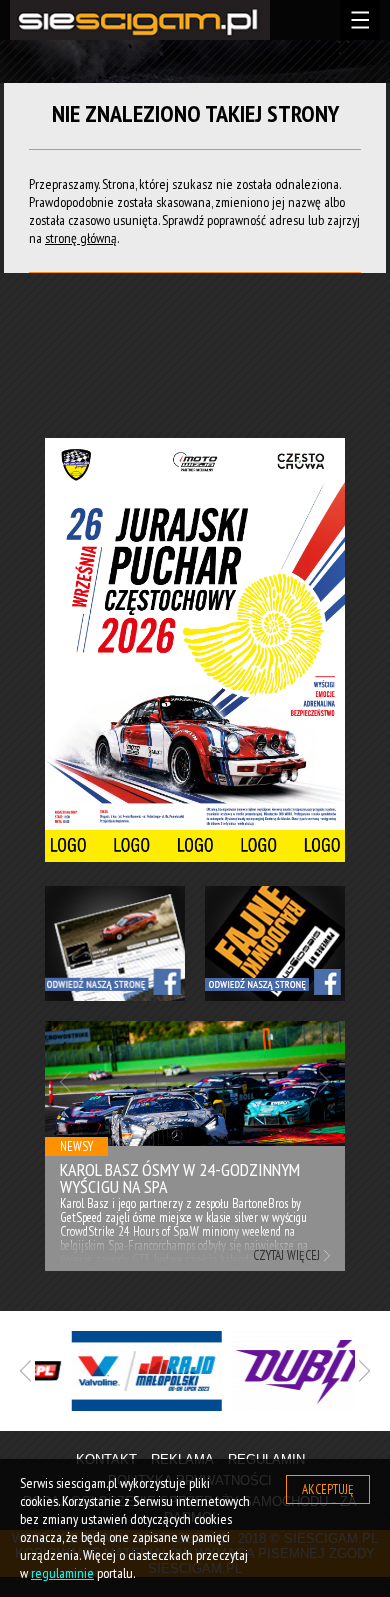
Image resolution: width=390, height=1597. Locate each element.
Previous (65, 1081)
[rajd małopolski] (120, 1371)
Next (324, 1081)
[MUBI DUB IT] (280, 1371)
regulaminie (62, 1573)
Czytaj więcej (286, 1255)
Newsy (76, 1146)
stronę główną (81, 238)
